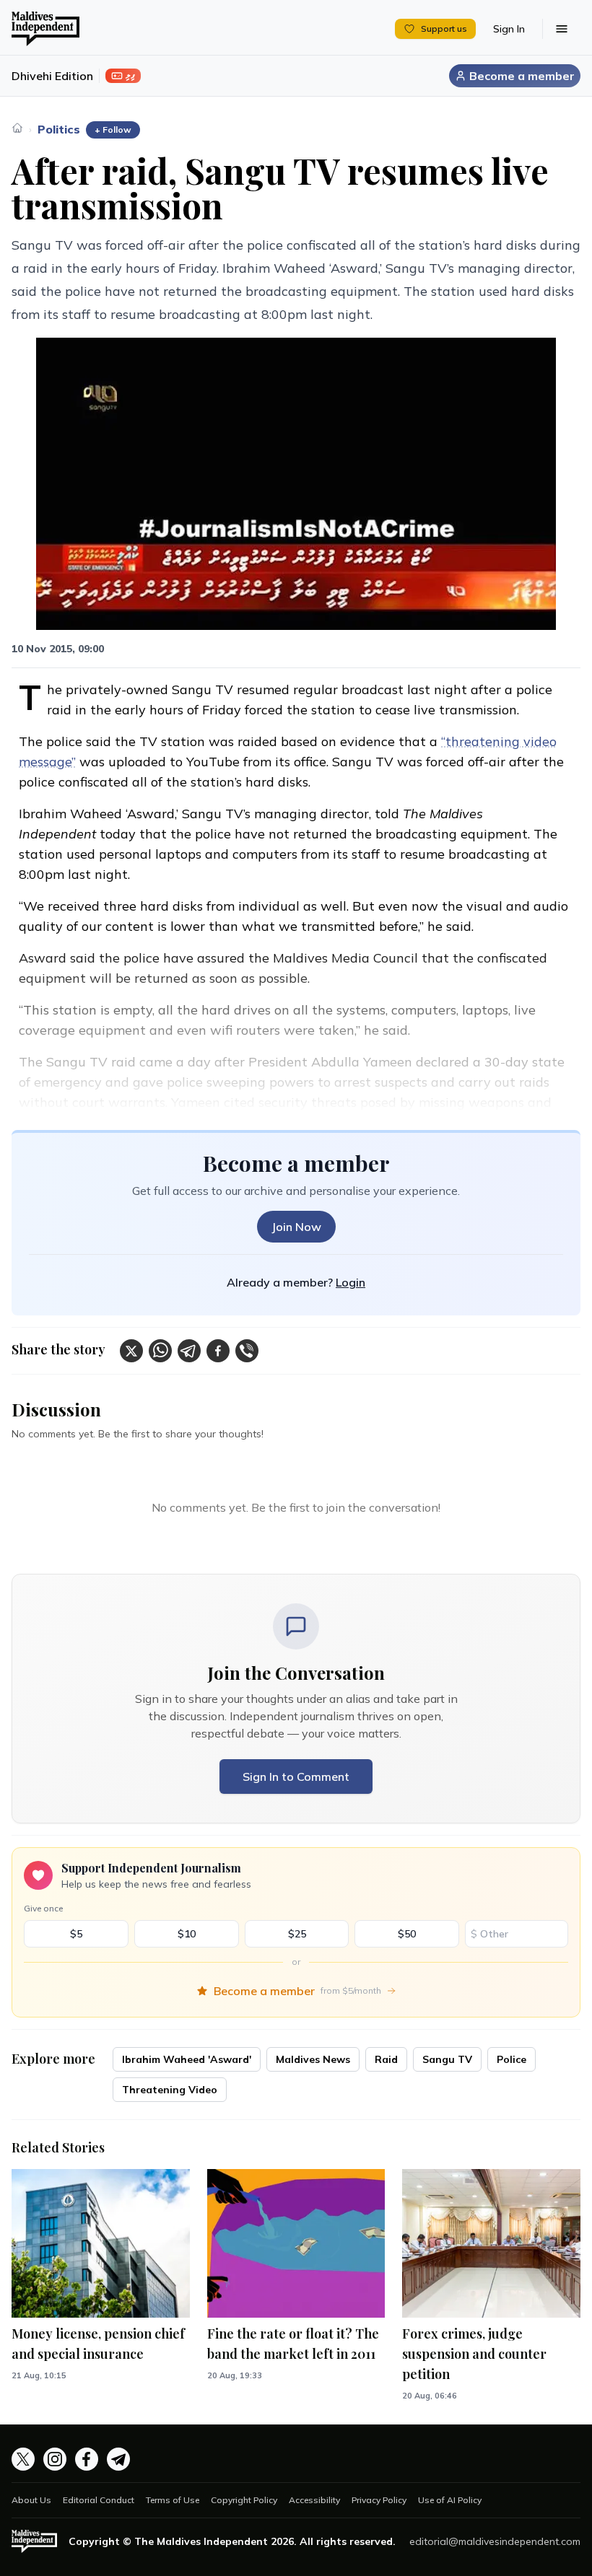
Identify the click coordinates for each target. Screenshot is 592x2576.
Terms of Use (173, 2500)
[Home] (17, 128)
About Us (31, 2500)
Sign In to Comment (296, 1777)
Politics (59, 129)
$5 (76, 1934)
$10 (187, 1934)
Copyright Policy (244, 2500)
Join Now (296, 1227)
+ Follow (113, 130)
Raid (386, 2059)
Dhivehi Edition (52, 76)
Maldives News (313, 2059)
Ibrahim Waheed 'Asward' (187, 2059)
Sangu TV (447, 2059)
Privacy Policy (379, 2500)
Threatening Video (170, 2090)
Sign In (509, 29)
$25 (297, 1934)
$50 (407, 1934)
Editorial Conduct (99, 2500)
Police (512, 2059)
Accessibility (314, 2500)
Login (351, 1282)
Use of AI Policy (450, 2500)
